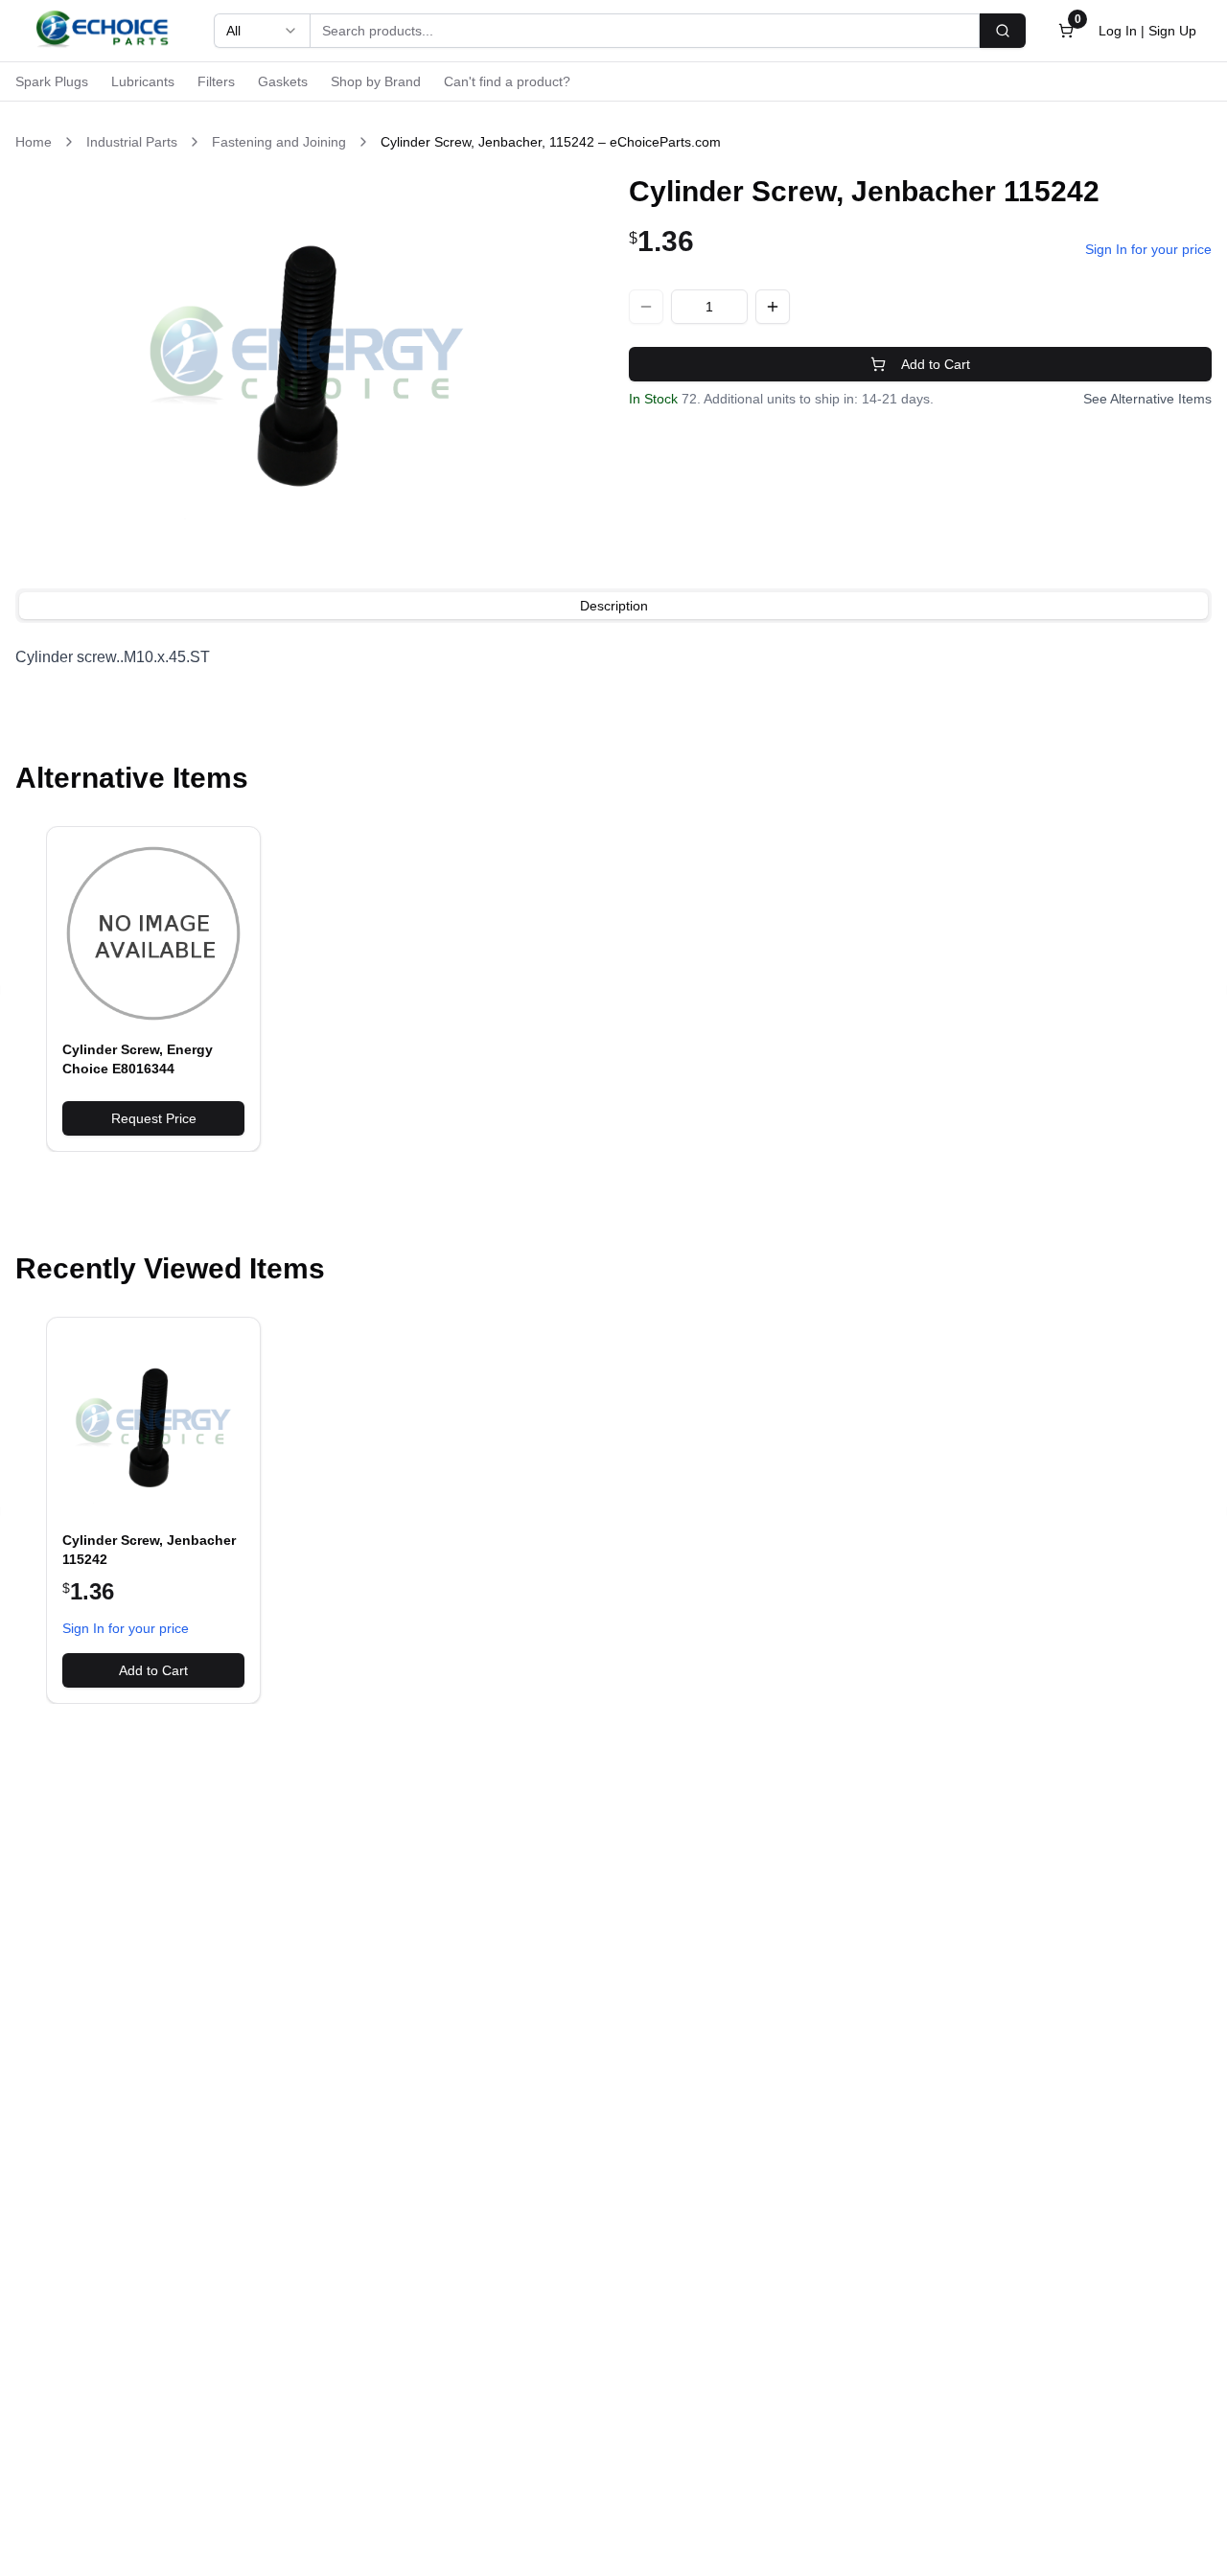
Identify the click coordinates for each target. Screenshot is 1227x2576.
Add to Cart (936, 364)
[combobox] (262, 31)
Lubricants (143, 81)
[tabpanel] (613, 657)
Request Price (154, 1118)
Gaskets (283, 81)
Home (34, 142)
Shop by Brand (376, 81)
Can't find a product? (507, 81)
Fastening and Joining (279, 142)
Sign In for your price (1148, 249)
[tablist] (613, 606)
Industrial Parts (132, 142)
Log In (1118, 31)
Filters (216, 81)
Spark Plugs (52, 81)
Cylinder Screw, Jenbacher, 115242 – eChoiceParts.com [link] (551, 142)
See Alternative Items (1147, 399)
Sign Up (1172, 31)
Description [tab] (614, 606)
